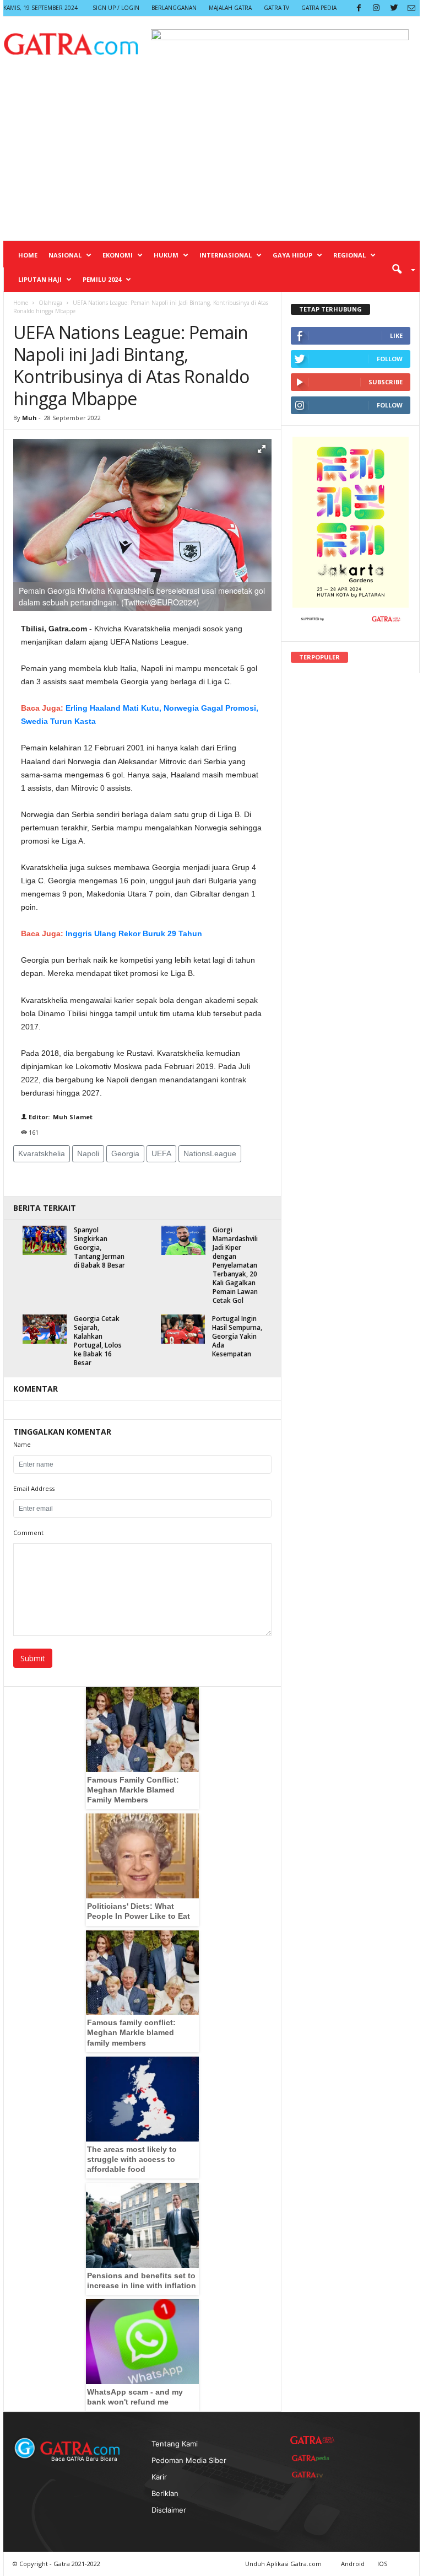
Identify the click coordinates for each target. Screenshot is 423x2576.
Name (22, 1444)
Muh (30, 418)
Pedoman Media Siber (189, 2460)
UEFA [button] (161, 1153)
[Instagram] (376, 8)
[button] (400, 269)
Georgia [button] (125, 1153)
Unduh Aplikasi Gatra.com (284, 2564)
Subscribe (386, 382)
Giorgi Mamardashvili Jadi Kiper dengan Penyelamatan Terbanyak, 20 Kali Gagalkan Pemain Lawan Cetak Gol (235, 1265)
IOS (382, 2564)
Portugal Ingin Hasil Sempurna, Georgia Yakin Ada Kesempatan (237, 1336)
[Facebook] (359, 8)
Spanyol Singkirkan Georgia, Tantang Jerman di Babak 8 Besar (99, 1247)
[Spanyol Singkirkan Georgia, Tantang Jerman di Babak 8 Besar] (45, 1240)
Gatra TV (276, 8)
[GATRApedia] (312, 2458)
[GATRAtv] (312, 2475)
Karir (159, 2477)
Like (396, 336)
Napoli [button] (88, 1153)
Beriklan (165, 2493)
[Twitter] (394, 8)
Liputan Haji (40, 279)
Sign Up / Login (116, 8)
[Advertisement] (211, 158)
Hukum (166, 255)
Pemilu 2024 (102, 279)
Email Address (34, 1488)
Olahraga (50, 303)
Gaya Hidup (292, 255)
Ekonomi (118, 255)
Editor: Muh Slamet (60, 1117)
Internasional (226, 255)
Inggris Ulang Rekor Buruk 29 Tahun (134, 933)
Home (28, 255)
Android (353, 2564)
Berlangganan (174, 8)
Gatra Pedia (319, 8)
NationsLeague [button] (210, 1153)
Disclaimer (169, 2510)
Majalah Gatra (230, 8)
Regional (349, 255)
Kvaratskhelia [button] (42, 1153)
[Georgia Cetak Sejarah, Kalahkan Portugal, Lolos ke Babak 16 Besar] (45, 1329)
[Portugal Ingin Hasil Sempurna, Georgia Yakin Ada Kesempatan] (183, 1329)
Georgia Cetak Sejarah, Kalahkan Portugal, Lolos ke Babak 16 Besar (98, 1341)
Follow (390, 359)
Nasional (65, 255)
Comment (28, 1533)
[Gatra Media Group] (312, 2440)
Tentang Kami (175, 2444)
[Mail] (411, 8)
